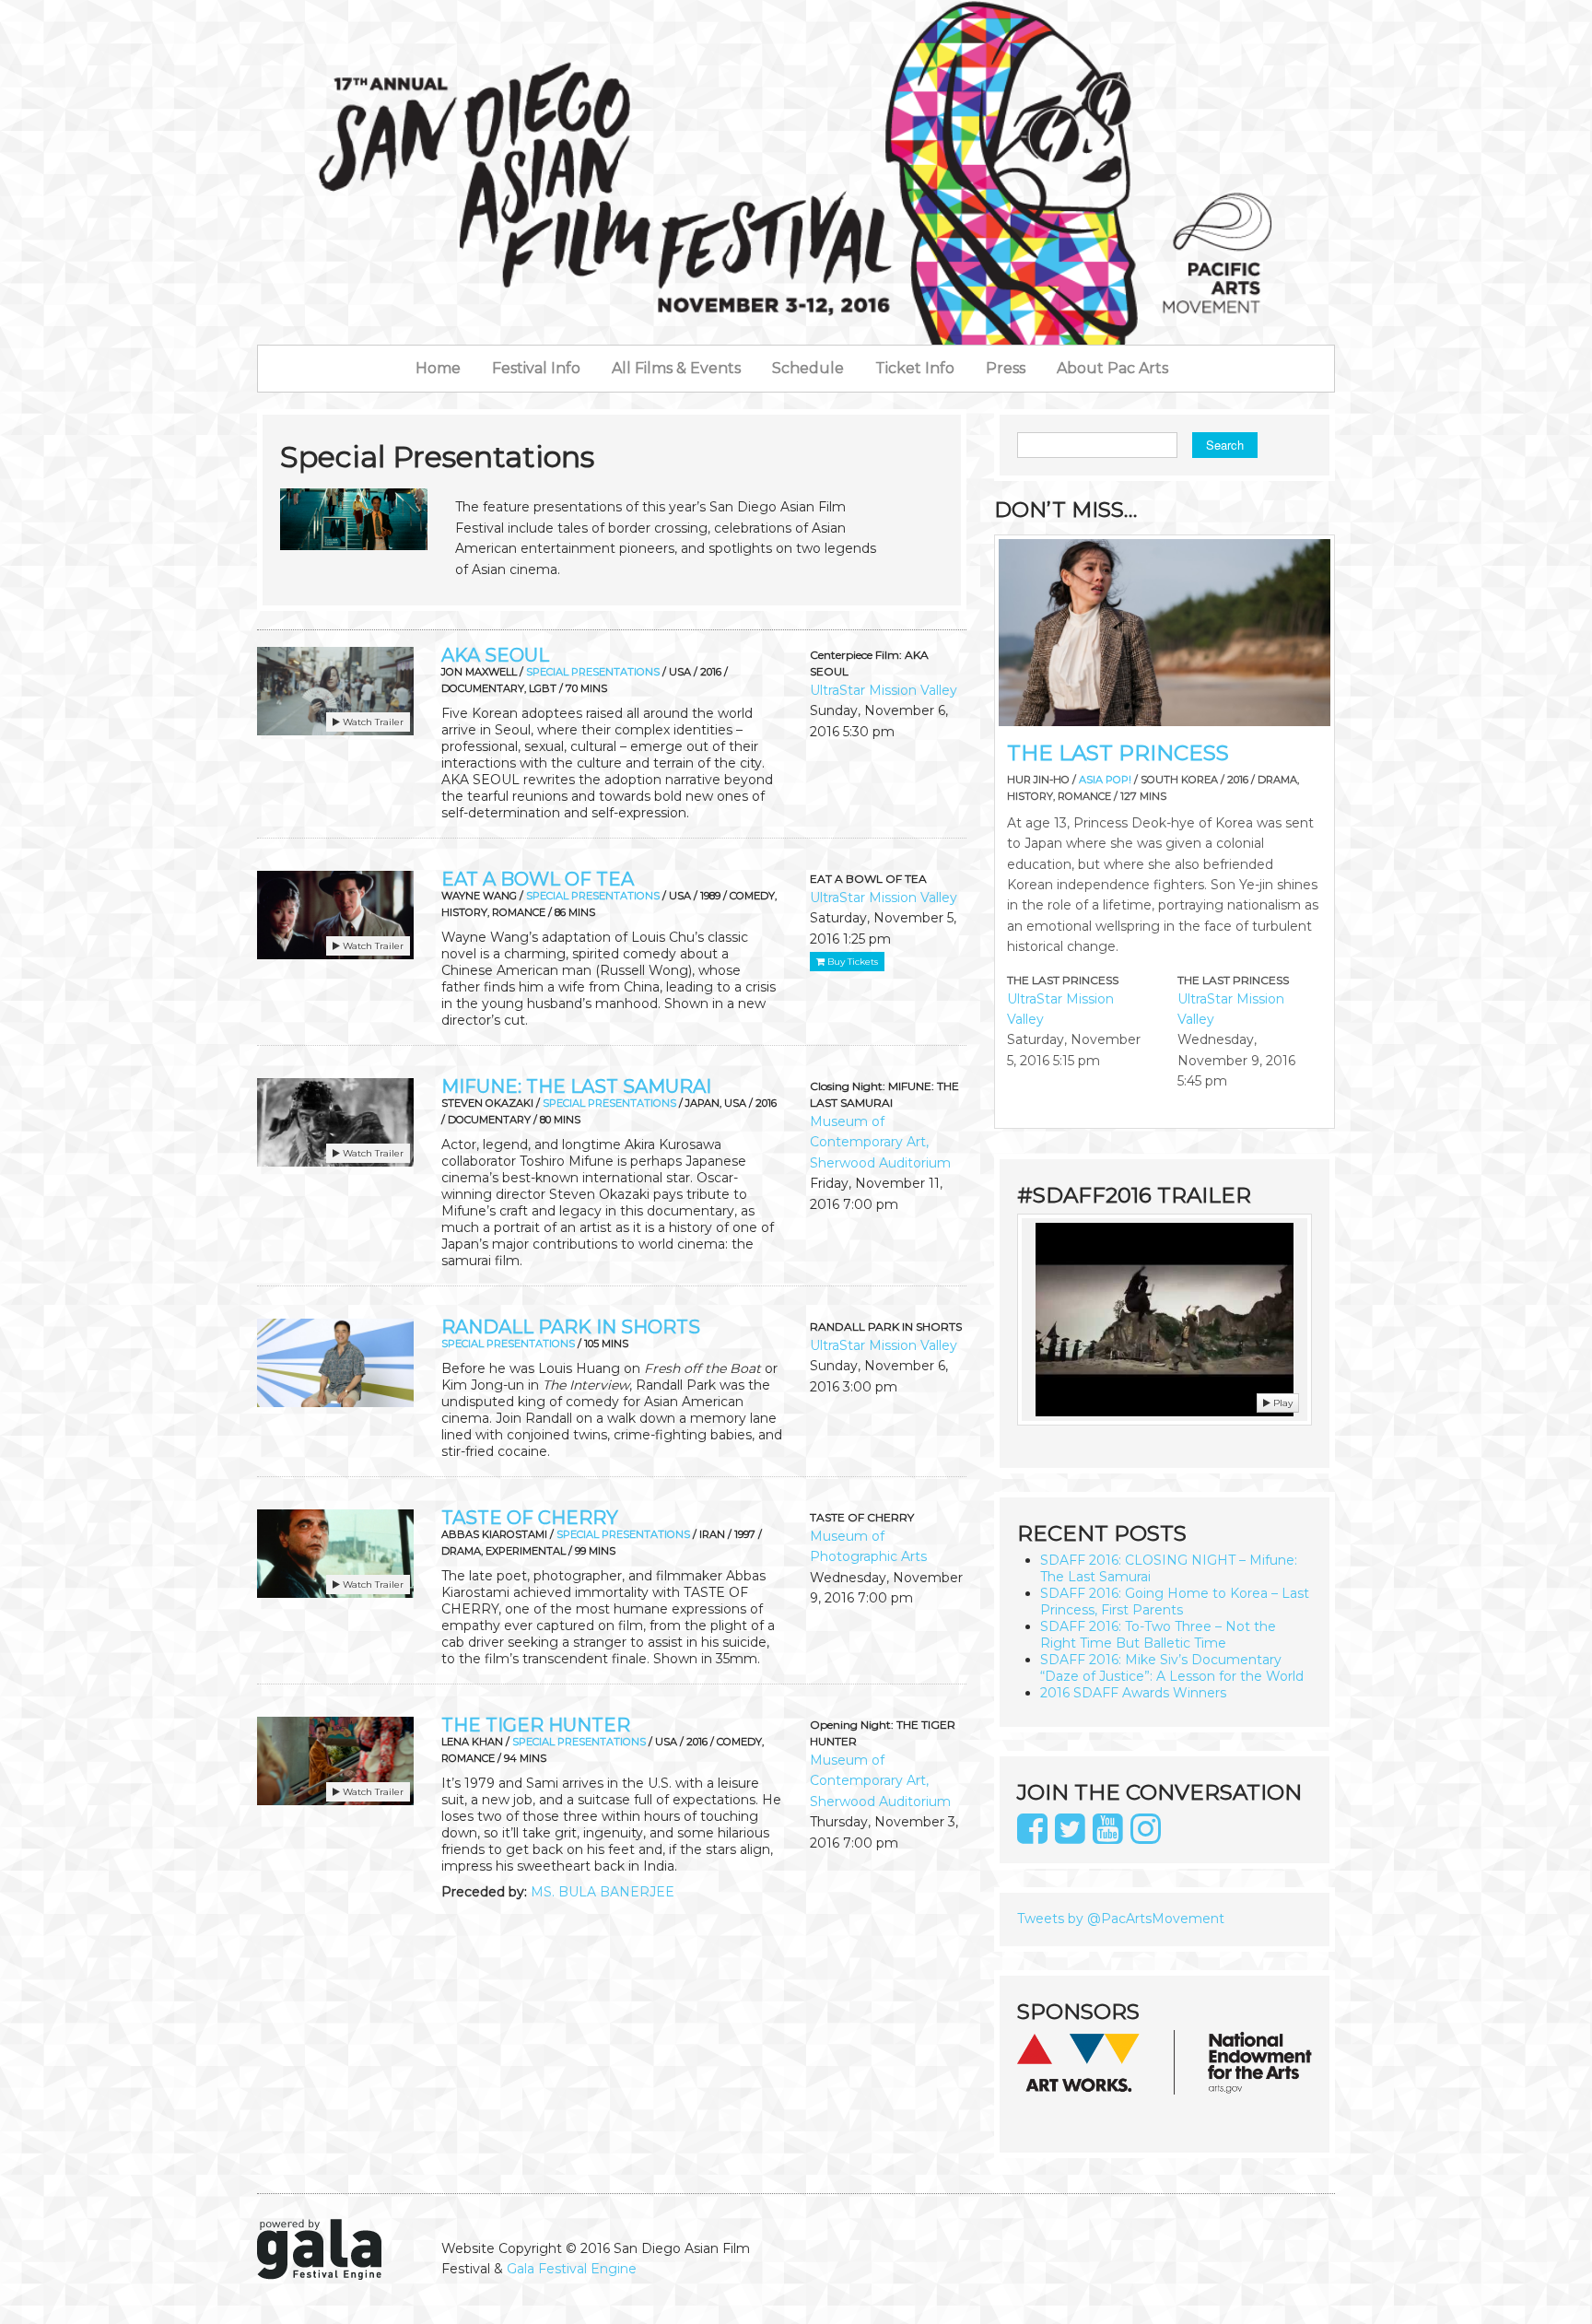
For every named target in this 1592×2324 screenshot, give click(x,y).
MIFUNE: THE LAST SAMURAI (576, 1086)
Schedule (808, 368)
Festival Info (536, 368)
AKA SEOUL (495, 655)
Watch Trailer (372, 722)
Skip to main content (70, 10)
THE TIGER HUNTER (536, 1725)
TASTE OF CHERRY (530, 1518)
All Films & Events (676, 368)
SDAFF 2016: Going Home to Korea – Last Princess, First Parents (1175, 1602)
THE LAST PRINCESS (1118, 753)
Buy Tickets (851, 962)
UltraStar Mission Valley (884, 690)
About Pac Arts (1112, 368)
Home (438, 368)
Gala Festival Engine (572, 2269)
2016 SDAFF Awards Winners (1133, 1693)
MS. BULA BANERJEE (603, 1892)
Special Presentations (593, 672)
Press (1006, 368)
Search (1225, 445)
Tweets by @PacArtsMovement (1121, 1919)
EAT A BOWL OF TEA (538, 879)
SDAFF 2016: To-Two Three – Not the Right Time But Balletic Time (1158, 1635)
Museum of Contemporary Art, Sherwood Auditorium (880, 1142)
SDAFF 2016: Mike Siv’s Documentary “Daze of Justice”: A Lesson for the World (1172, 1668)
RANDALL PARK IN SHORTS (571, 1327)
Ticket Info (915, 368)
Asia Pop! (1105, 780)
